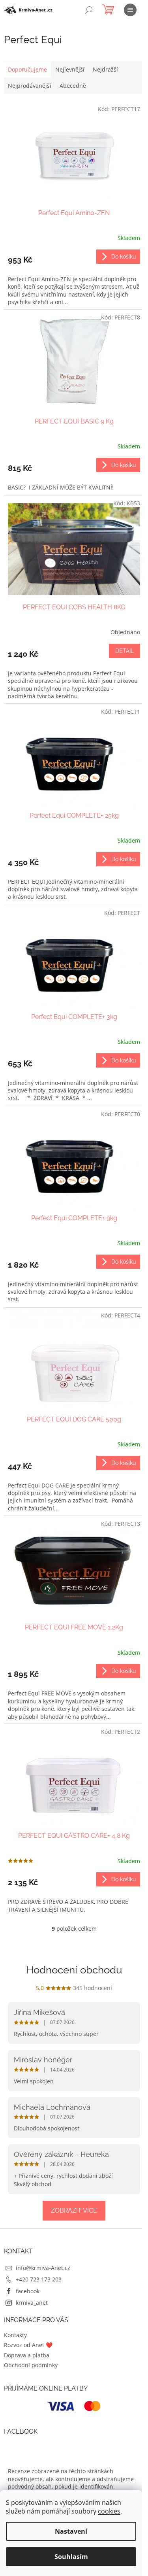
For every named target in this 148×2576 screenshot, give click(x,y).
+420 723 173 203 (39, 2279)
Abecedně (73, 86)
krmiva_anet (32, 2303)
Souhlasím (71, 2557)
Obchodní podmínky (31, 2365)
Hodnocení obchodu (74, 1970)
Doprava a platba (27, 2355)
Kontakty (15, 2335)
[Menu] (130, 10)
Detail (125, 651)
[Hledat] (89, 10)
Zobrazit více (74, 2210)
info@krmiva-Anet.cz (43, 2268)
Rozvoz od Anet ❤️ (28, 2345)
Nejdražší (105, 69)
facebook (28, 2291)
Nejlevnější (70, 69)
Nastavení (71, 2531)
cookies (109, 2511)
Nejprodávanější (30, 86)
